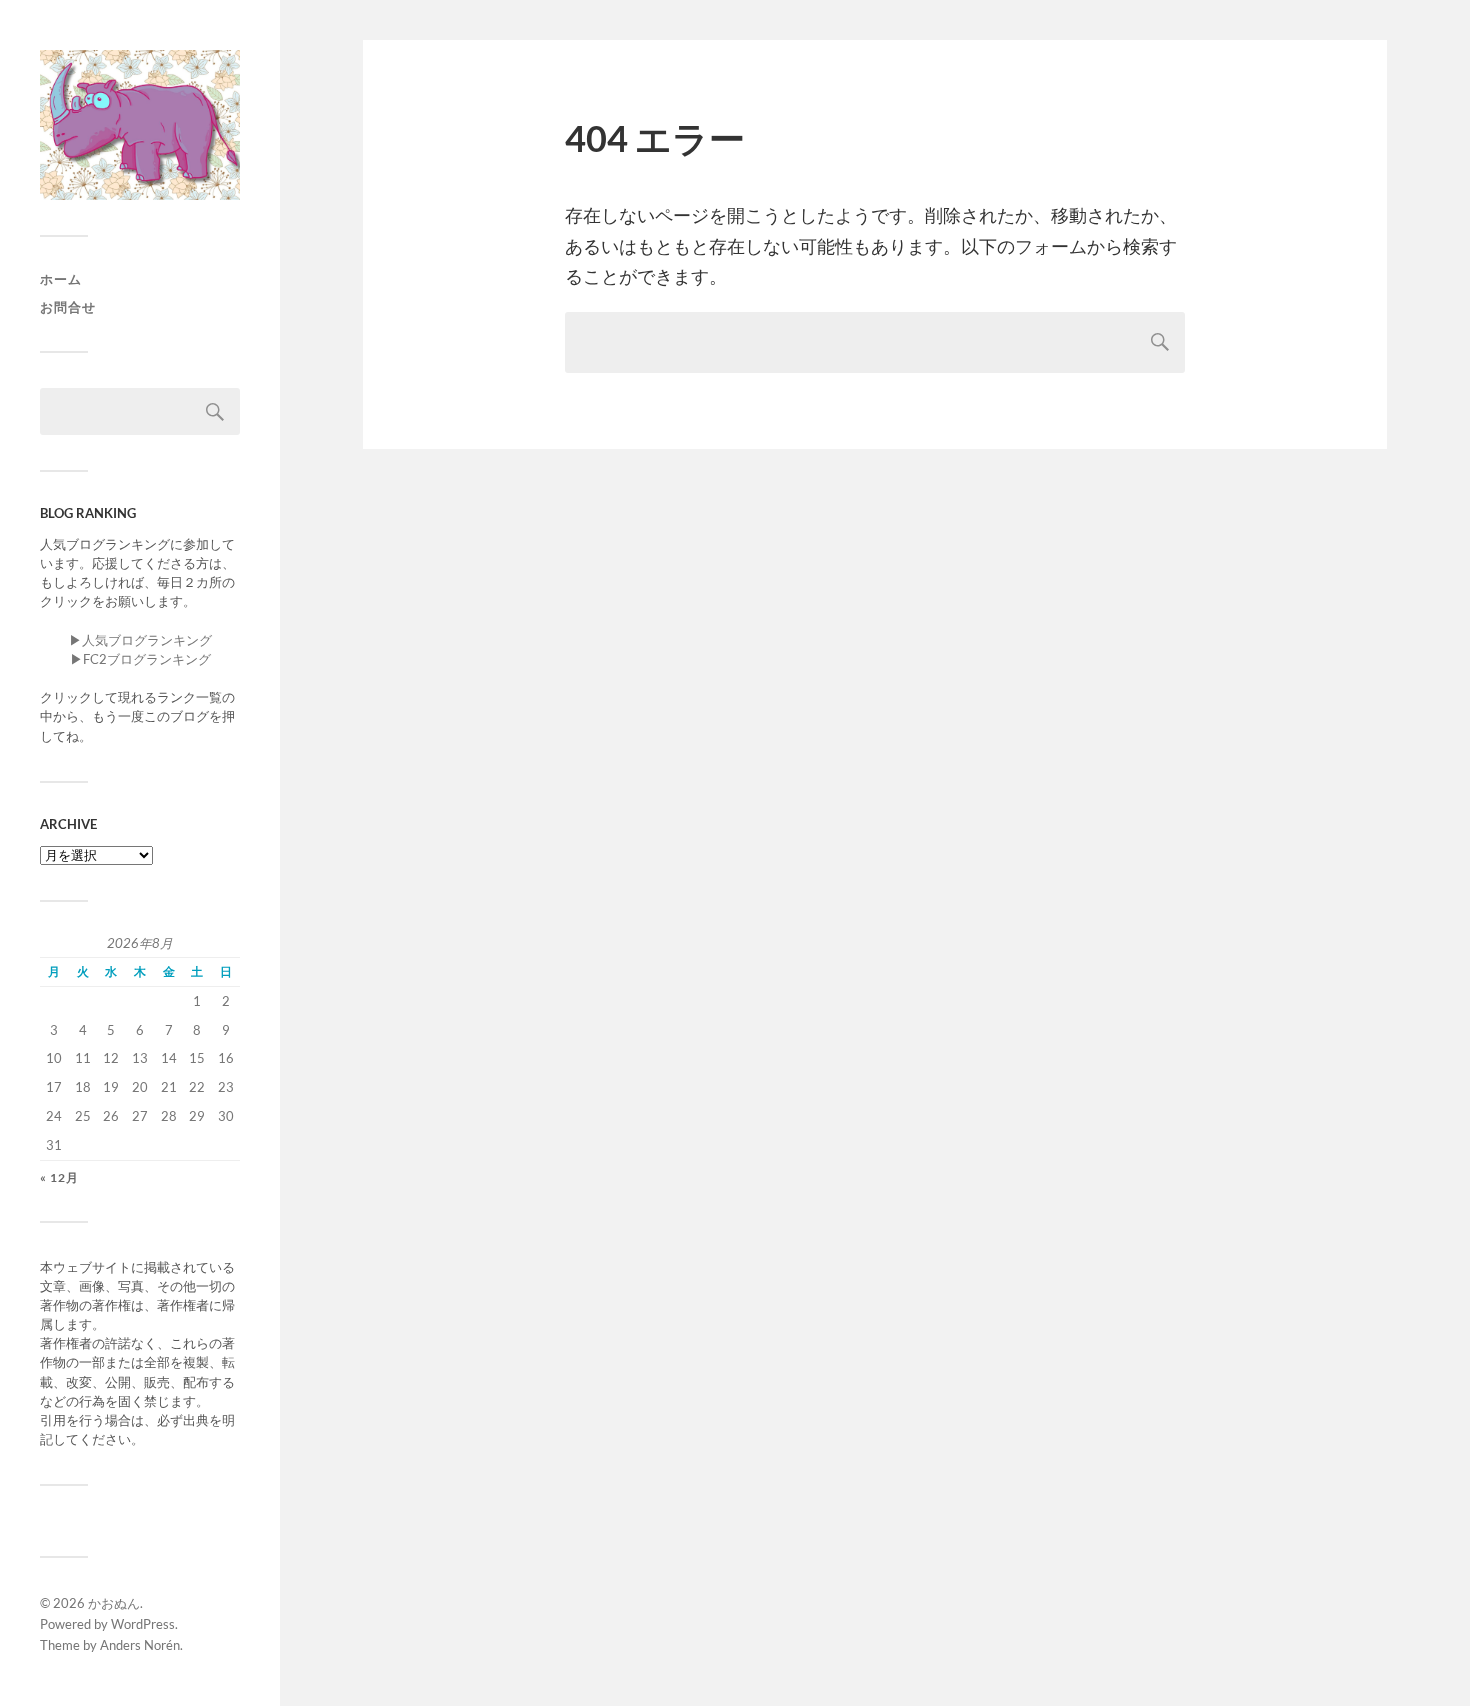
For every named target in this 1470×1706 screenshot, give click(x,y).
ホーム (61, 279)
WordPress (143, 1624)
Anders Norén (140, 1645)
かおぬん (114, 1603)
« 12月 (59, 1177)
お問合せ (68, 307)
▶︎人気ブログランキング (140, 640)
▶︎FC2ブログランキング (140, 659)
